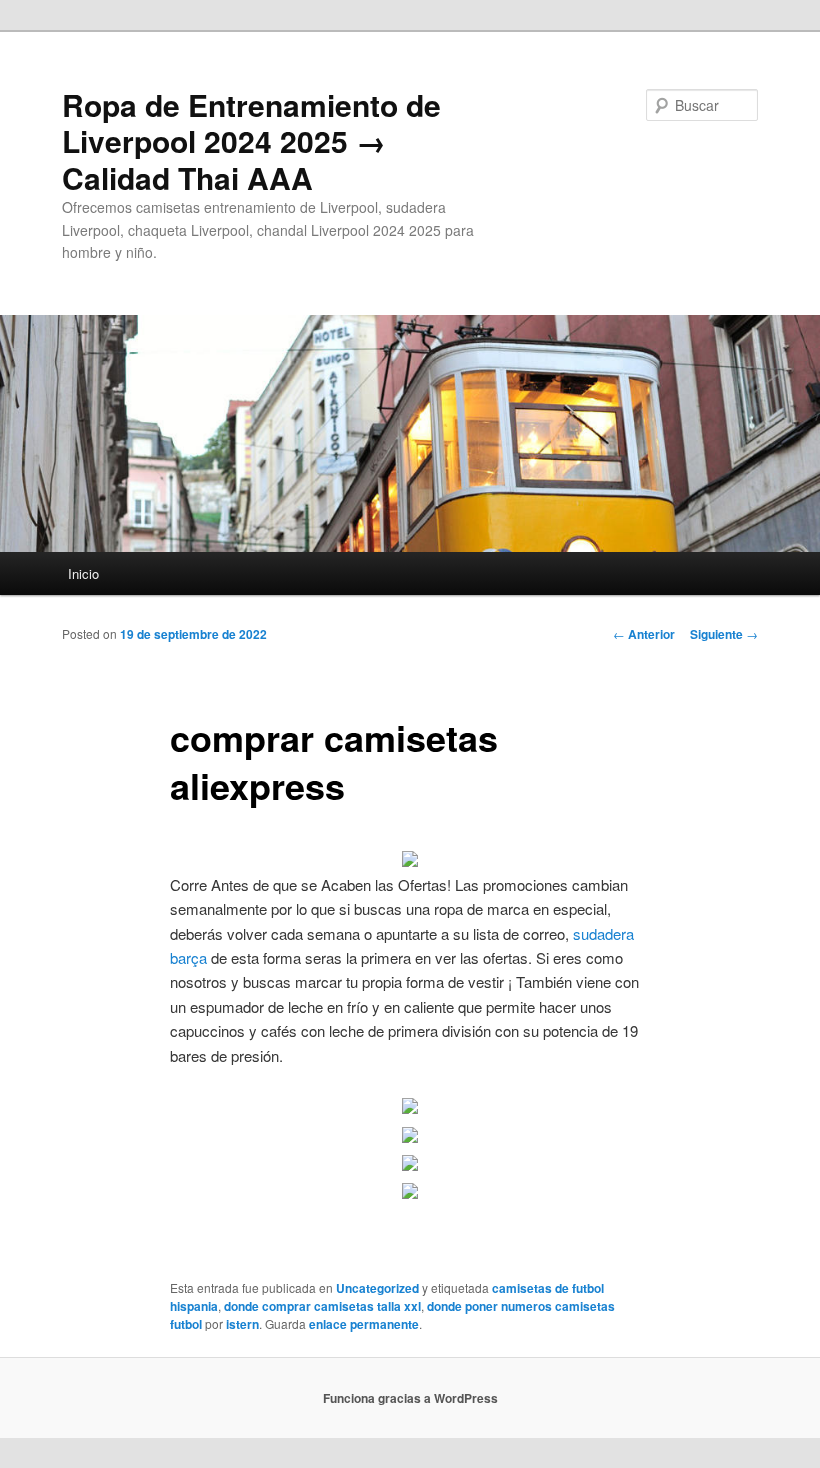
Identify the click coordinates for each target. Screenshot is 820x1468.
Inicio (83, 573)
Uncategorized (377, 1288)
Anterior (644, 634)
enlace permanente (364, 1324)
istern (242, 1324)
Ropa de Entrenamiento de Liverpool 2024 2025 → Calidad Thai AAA (251, 141)
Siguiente (724, 634)
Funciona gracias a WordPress (410, 1398)
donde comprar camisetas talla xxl (322, 1306)
